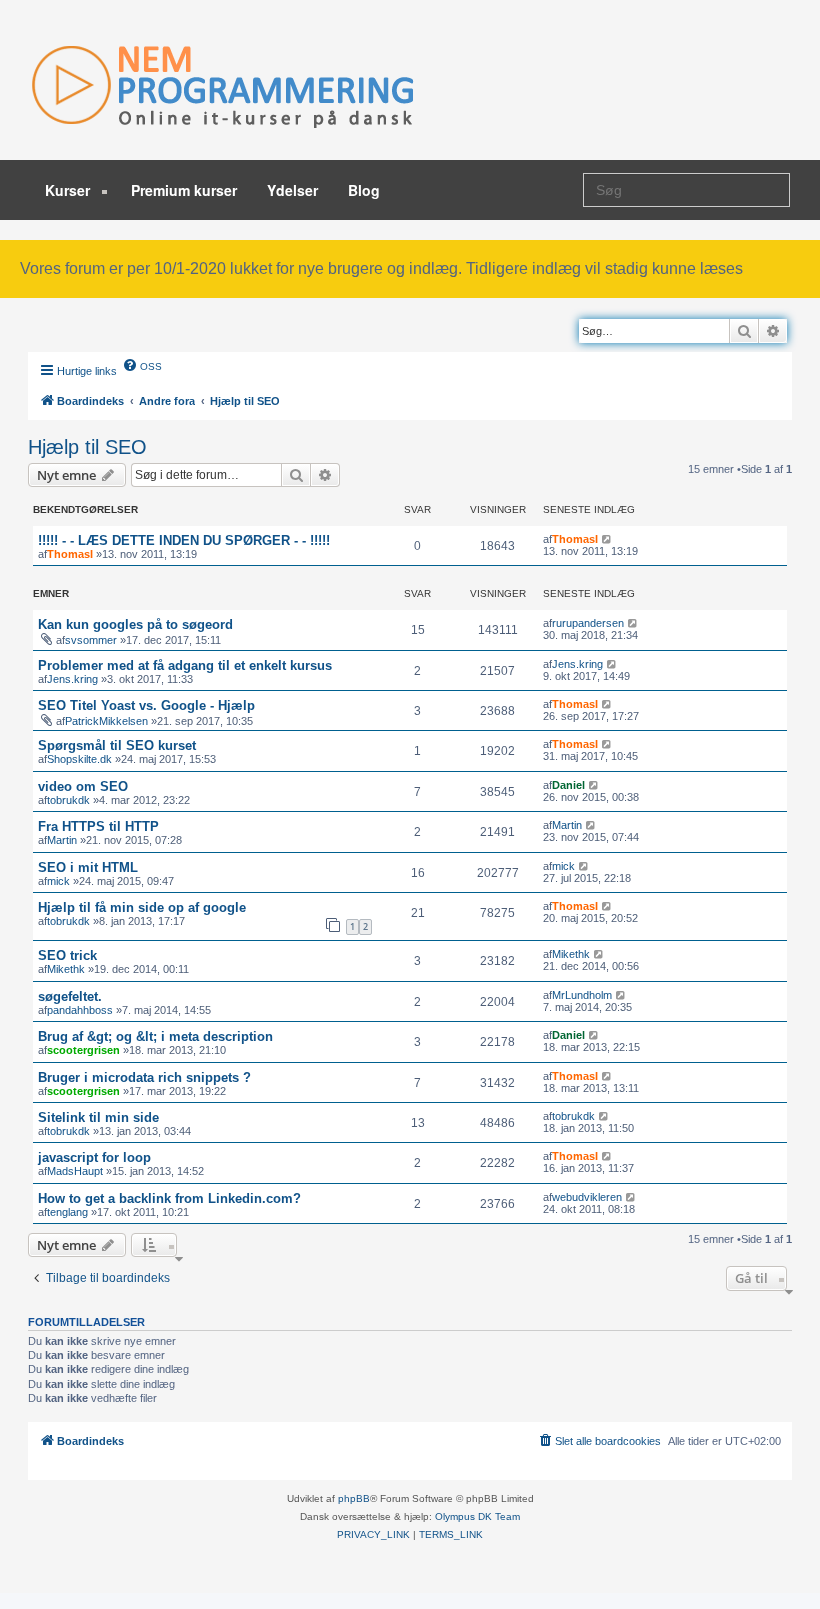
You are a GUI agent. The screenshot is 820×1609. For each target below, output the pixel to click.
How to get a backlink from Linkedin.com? (169, 1198)
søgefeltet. (70, 996)
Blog (364, 190)
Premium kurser (184, 190)
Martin (62, 840)
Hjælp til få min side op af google (142, 907)
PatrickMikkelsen (106, 721)
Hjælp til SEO (87, 447)
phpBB (354, 1498)
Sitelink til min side (98, 1117)
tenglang (67, 1212)
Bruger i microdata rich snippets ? (144, 1077)
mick (58, 881)
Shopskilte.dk (79, 759)
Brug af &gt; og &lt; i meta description (155, 1036)
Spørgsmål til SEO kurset (117, 745)
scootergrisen (83, 1050)
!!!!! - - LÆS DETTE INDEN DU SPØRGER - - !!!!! (184, 540)
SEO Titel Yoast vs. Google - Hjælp (146, 705)
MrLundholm (582, 995)
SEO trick (67, 955)
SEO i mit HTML (88, 867)
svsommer (91, 640)
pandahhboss (80, 1010)
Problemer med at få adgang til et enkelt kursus (185, 665)
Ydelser (292, 190)
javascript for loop (94, 1157)
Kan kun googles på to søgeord (135, 624)
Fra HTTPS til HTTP (98, 826)
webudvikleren (587, 1197)
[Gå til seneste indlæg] (607, 539)
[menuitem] (142, 365)
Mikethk (66, 969)
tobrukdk (68, 800)
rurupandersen (588, 623)
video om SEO (83, 786)
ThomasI (70, 554)
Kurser (69, 190)
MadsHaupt (75, 1171)
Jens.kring (72, 679)
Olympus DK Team (477, 1516)
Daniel (568, 785)
